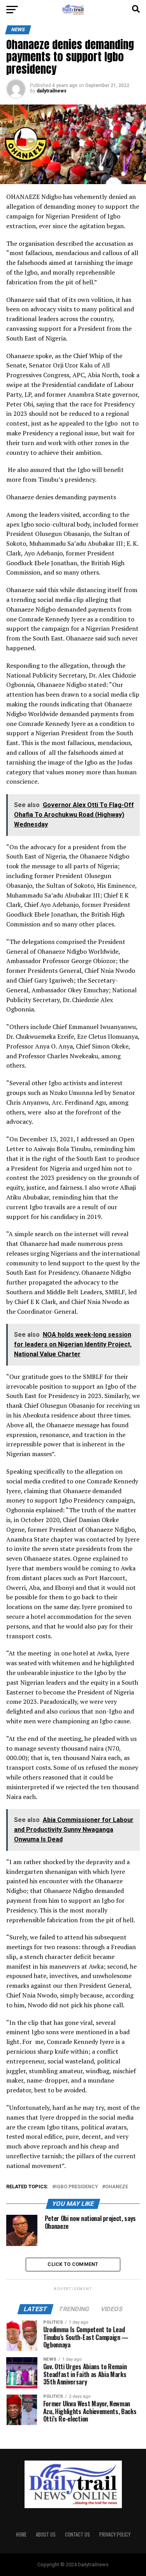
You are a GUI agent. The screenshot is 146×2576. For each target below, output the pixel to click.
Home (21, 2534)
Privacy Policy (115, 2534)
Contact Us (77, 2534)
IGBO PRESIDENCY (77, 2187)
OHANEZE (117, 2187)
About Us (46, 2534)
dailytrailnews (52, 91)
